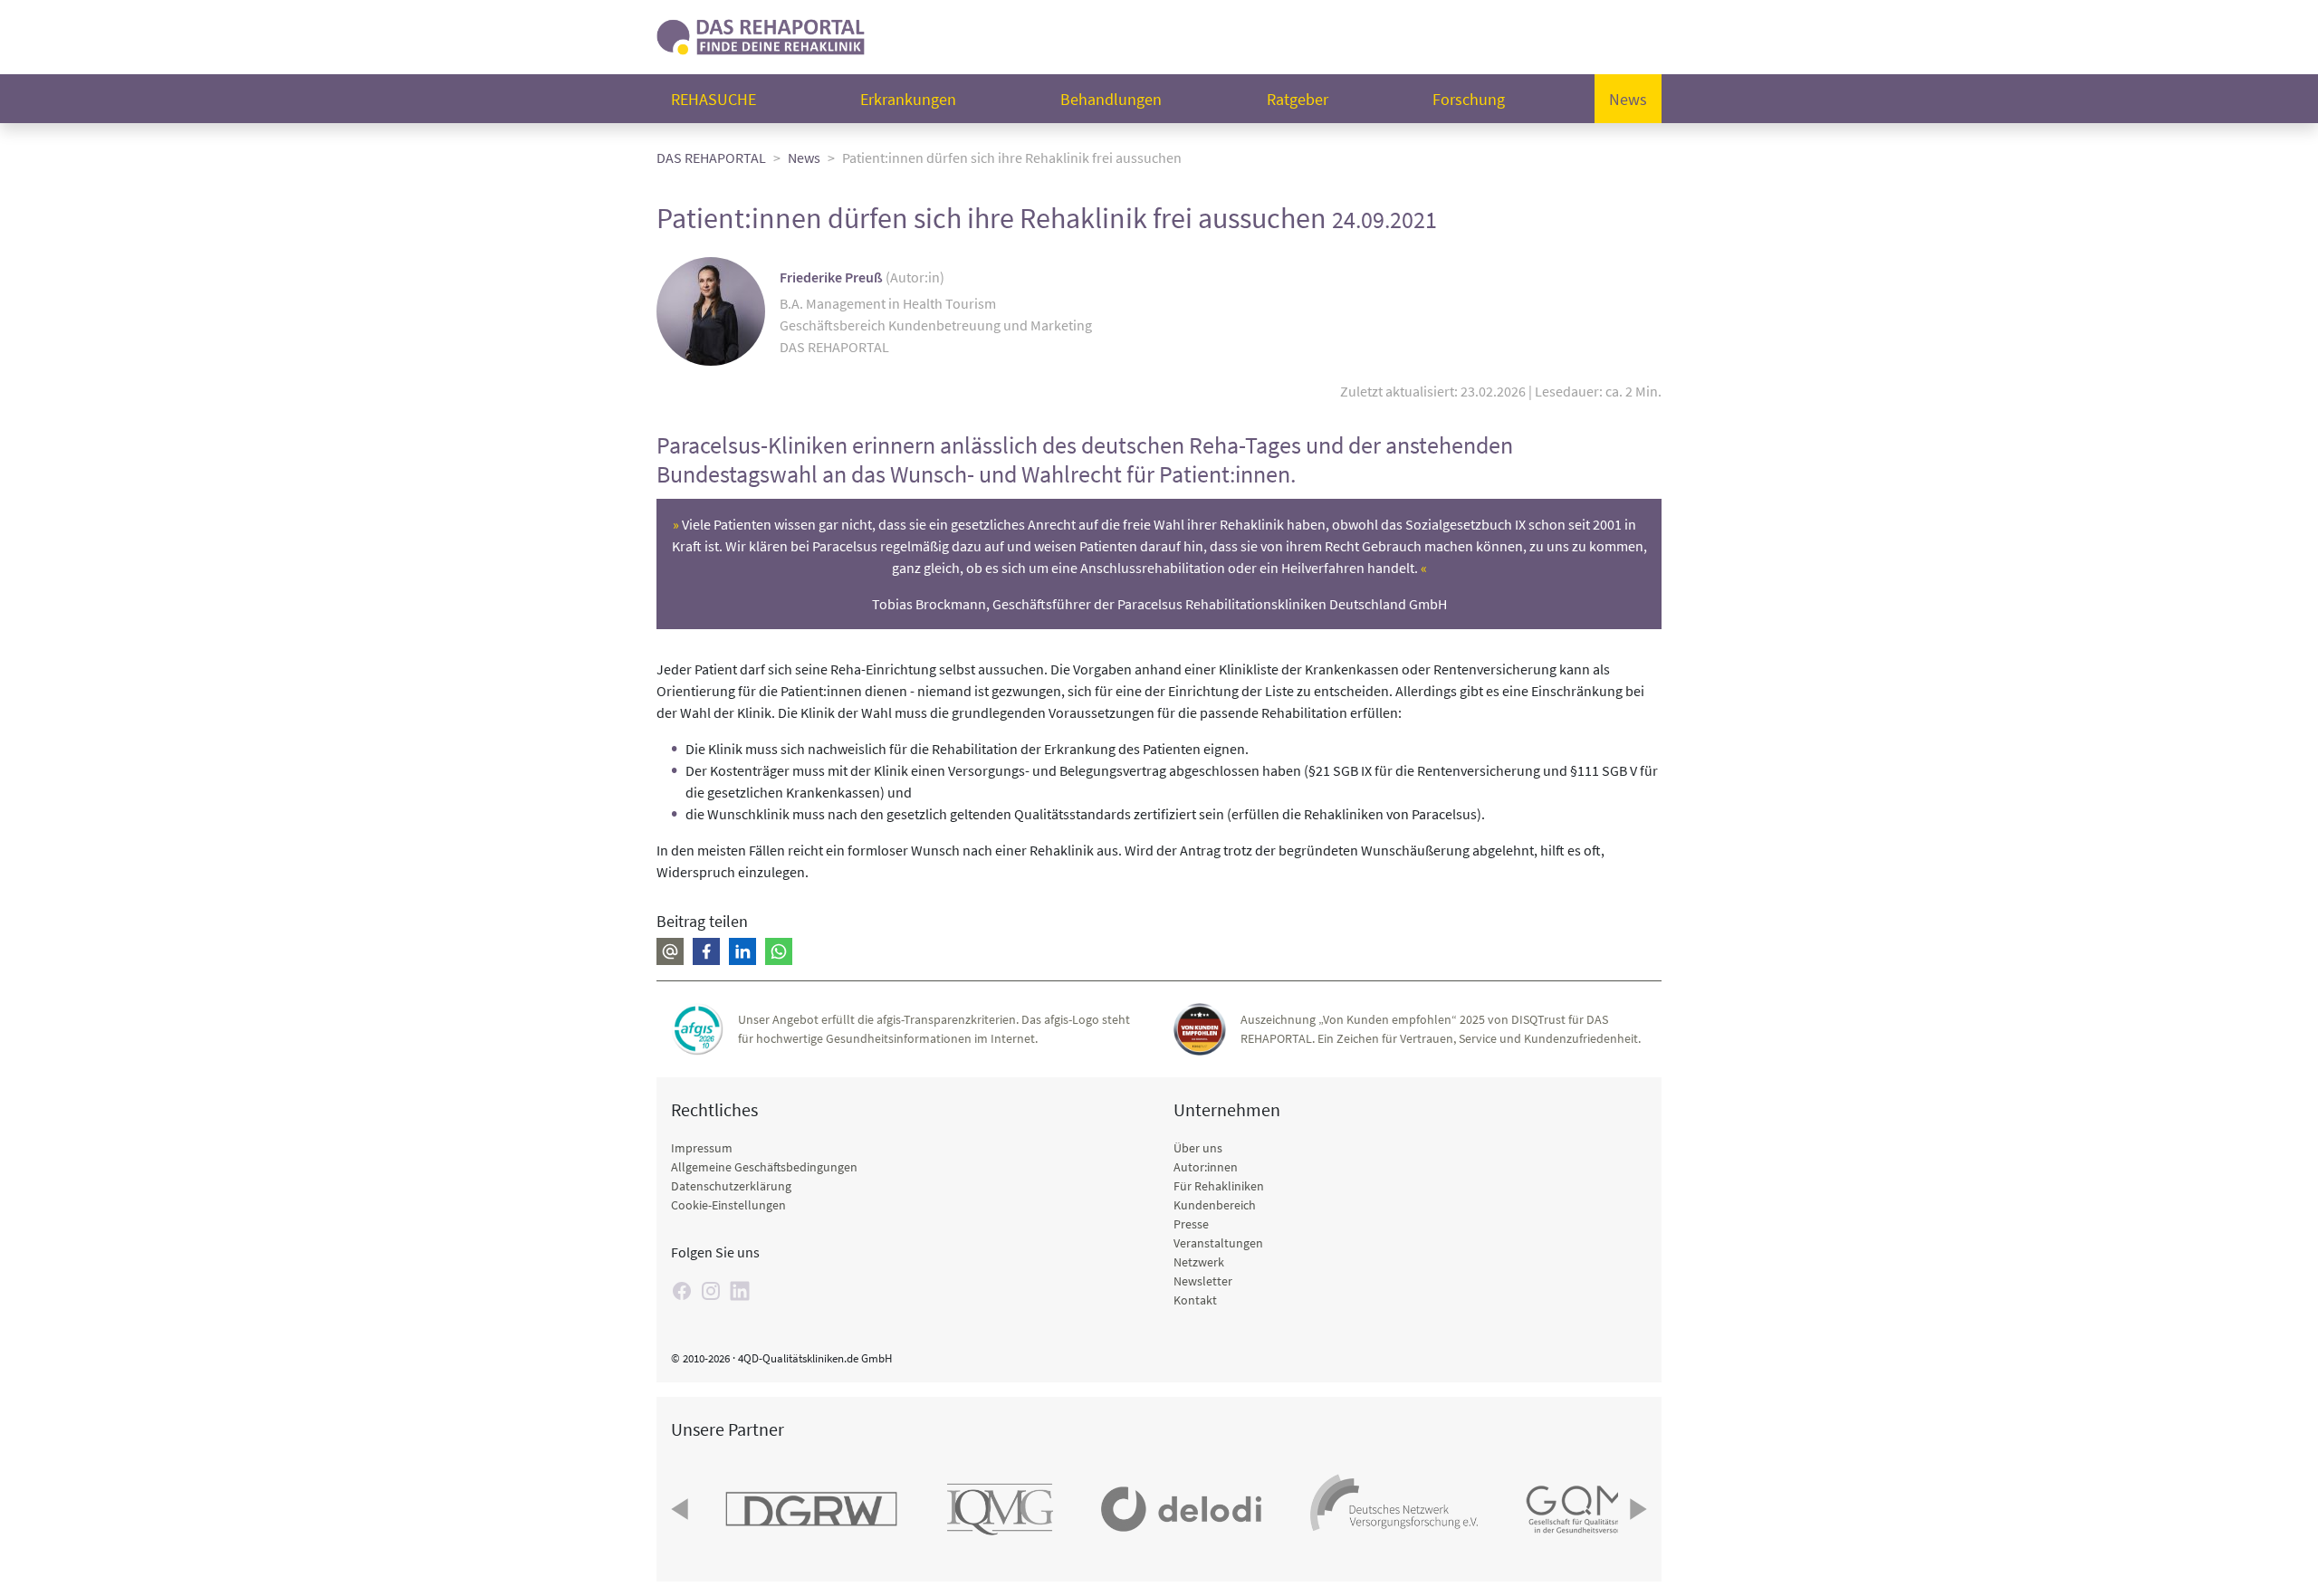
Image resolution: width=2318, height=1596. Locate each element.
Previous (682, 1509)
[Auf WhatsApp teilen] (779, 951)
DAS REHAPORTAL (711, 158)
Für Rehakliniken (1219, 1186)
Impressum (702, 1148)
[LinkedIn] (740, 1291)
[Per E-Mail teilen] (670, 951)
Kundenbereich (1215, 1205)
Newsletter (1203, 1281)
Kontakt (1195, 1300)
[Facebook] (682, 1291)
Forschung (1469, 99)
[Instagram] (711, 1291)
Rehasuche (714, 99)
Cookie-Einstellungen (728, 1205)
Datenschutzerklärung (731, 1186)
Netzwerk (1199, 1262)
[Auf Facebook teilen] (706, 951)
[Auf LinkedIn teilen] (742, 951)
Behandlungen (1111, 99)
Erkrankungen (908, 99)
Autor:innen (1206, 1167)
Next (1636, 1509)
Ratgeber (1298, 99)
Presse (1191, 1224)
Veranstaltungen (1218, 1243)
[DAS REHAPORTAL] (761, 35)
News (1628, 99)
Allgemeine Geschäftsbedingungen (764, 1167)
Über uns (1198, 1148)
